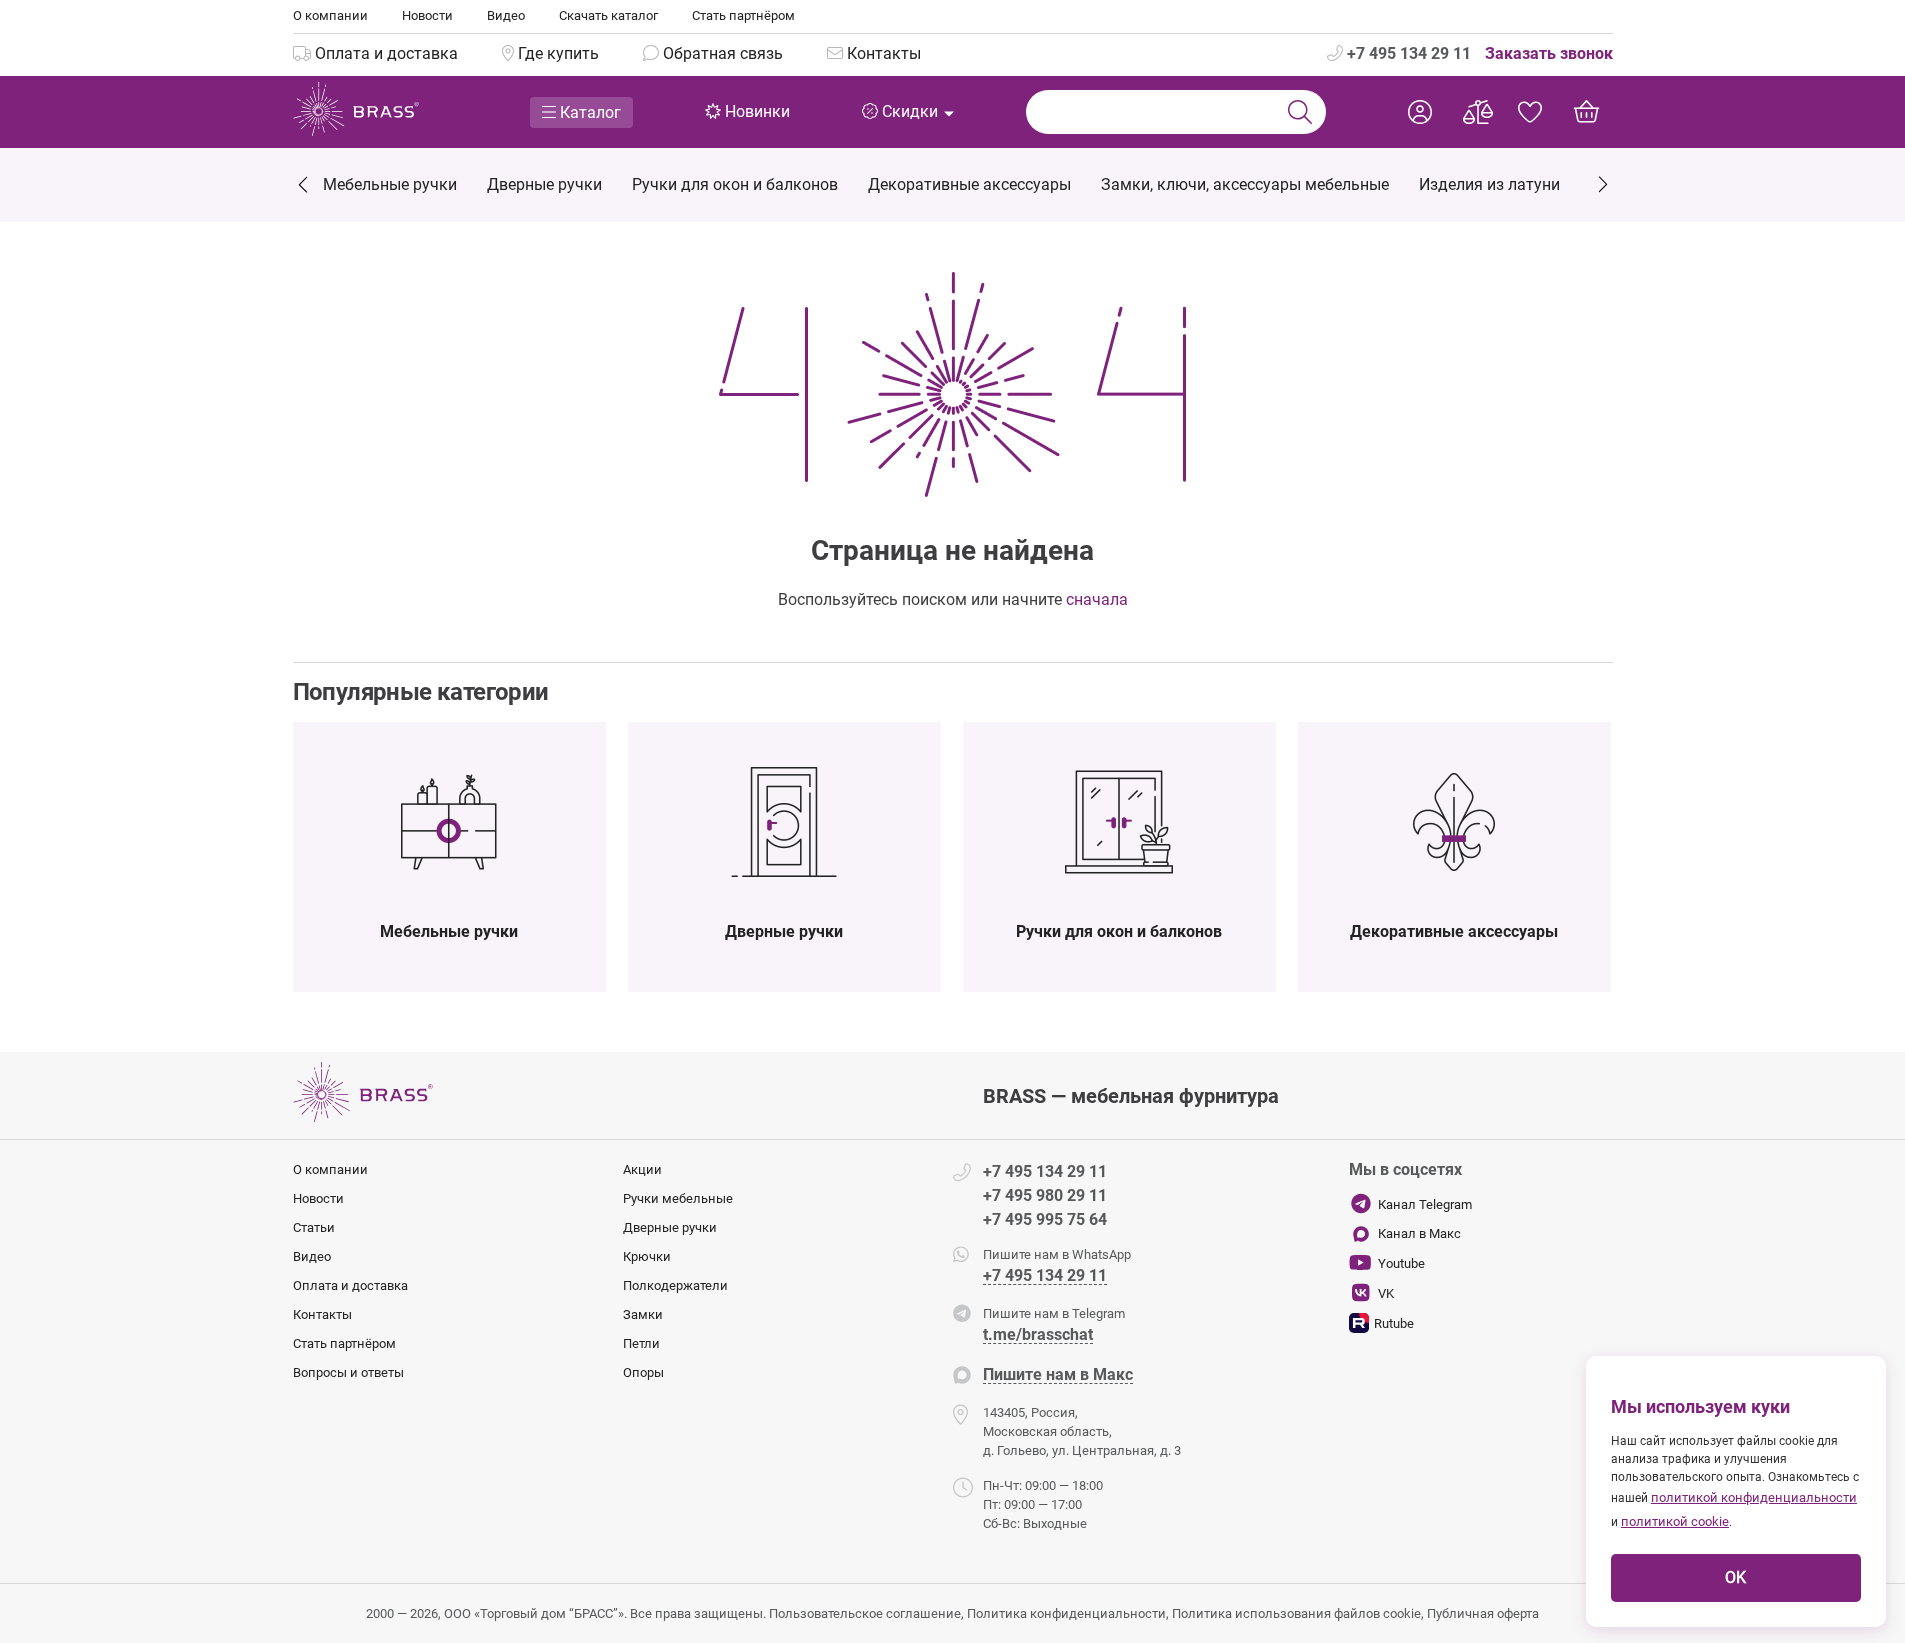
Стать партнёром (743, 15)
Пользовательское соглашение (865, 1613)
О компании (330, 15)
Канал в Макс (1419, 1233)
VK (1386, 1293)
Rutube (1394, 1323)
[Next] (1601, 182)
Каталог (588, 112)
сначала (1097, 599)
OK (1735, 1577)
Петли (641, 1343)
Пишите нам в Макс (1058, 1375)
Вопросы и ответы (348, 1372)
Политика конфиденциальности (1066, 1613)
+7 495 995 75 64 (1045, 1219)
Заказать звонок (1549, 53)
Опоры (643, 1372)
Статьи (314, 1227)
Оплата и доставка (350, 1285)
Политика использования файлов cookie (1296, 1613)
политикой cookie (1675, 1521)
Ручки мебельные (678, 1198)
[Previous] (304, 186)
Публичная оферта (1483, 1613)
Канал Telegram (1425, 1204)
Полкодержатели (675, 1285)
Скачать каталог (608, 15)
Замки (643, 1314)
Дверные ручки (670, 1227)
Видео (506, 15)
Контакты (322, 1314)
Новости (427, 15)
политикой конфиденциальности (1754, 1497)
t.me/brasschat (1038, 1335)
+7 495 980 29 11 (1045, 1195)
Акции (642, 1169)
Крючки (647, 1256)
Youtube (1401, 1263)
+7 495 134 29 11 (1407, 53)
